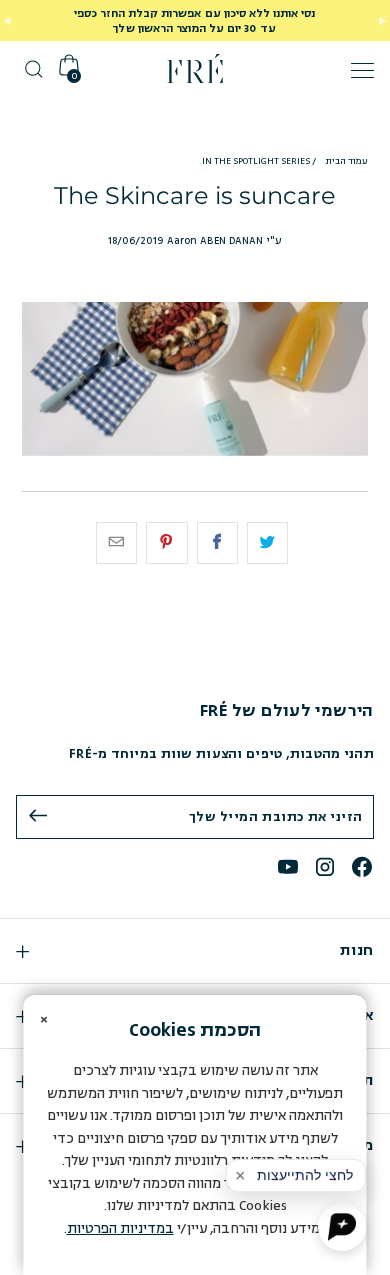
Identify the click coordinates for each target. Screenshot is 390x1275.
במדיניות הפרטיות (120, 1228)
